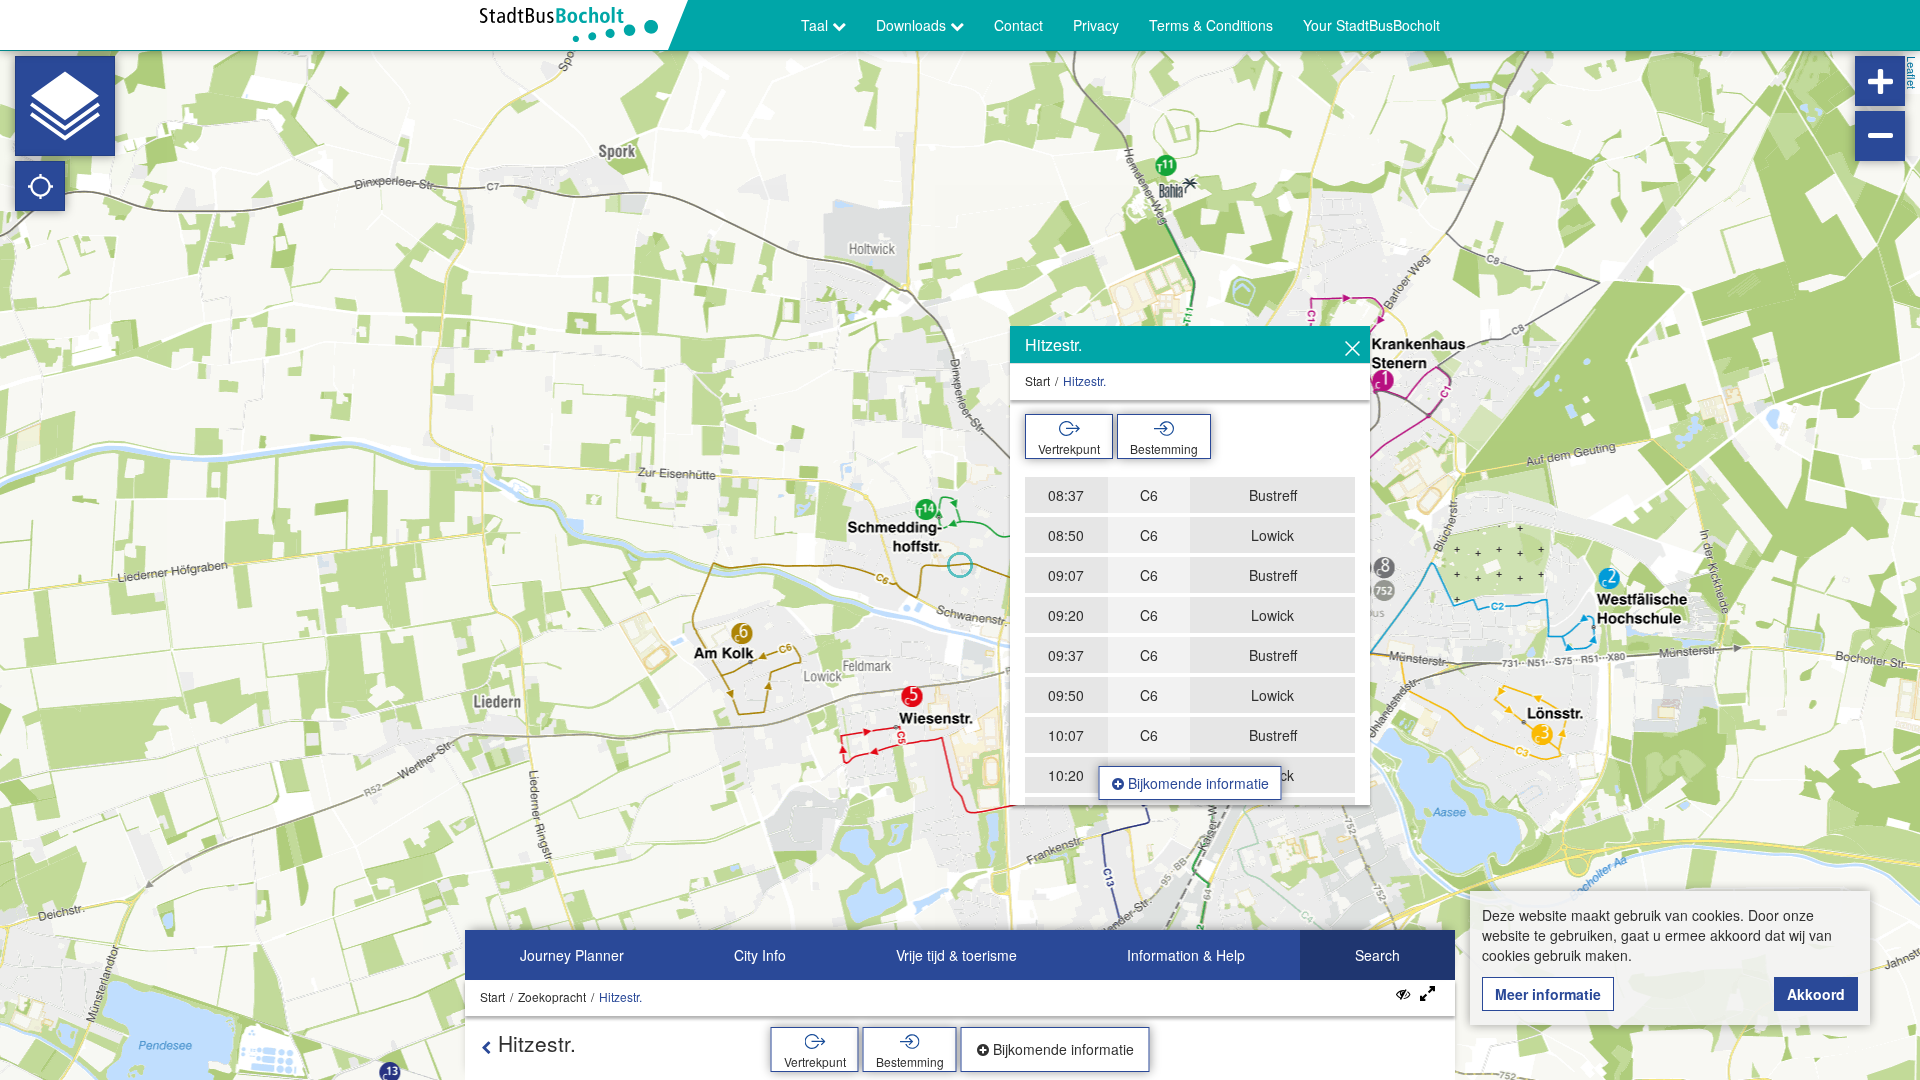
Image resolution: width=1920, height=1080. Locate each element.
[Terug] (486, 1047)
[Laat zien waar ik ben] (40, 186)
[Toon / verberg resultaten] (1403, 993)
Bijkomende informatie (1196, 783)
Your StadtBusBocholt (1371, 25)
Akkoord (1816, 994)
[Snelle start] (65, 106)
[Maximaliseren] (1427, 994)
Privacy (1096, 25)
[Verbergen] (1352, 349)
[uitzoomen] (1880, 136)
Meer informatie (1548, 994)
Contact (1018, 25)
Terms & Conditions (1211, 25)
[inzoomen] (1880, 81)
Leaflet (1912, 72)
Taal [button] (816, 25)
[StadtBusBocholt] (576, 25)
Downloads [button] (913, 25)
